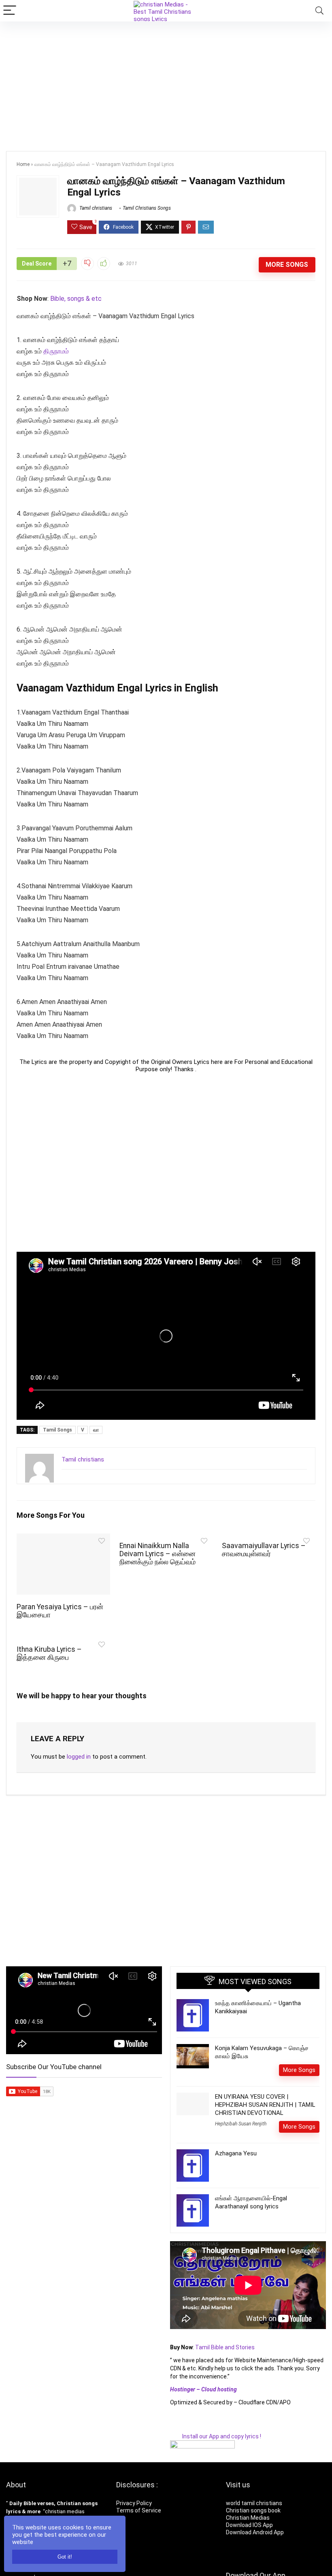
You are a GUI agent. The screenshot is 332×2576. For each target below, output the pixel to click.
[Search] (319, 11)
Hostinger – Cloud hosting (203, 2389)
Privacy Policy (134, 2503)
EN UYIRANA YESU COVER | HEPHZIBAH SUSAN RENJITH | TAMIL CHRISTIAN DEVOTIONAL (265, 2105)
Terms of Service (139, 2510)
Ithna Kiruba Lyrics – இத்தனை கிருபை (49, 1653)
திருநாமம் (56, 351)
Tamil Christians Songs (147, 208)
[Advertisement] (166, 82)
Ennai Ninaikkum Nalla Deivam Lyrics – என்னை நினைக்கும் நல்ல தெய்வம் (157, 1554)
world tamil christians (254, 2503)
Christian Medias (248, 2518)
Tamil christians (95, 208)
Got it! (65, 2557)
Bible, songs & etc (77, 299)
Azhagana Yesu (236, 2153)
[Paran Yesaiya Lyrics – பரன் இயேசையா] (63, 1539)
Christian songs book (253, 2510)
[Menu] (10, 11)
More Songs (287, 265)
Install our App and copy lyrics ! (216, 2436)
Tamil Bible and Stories (226, 2347)
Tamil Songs (57, 1430)
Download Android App (255, 2532)
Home (23, 164)
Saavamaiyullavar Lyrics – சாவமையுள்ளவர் (264, 1550)
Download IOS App (249, 2525)
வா (96, 1430)
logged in (79, 1757)
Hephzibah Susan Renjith (241, 2124)
